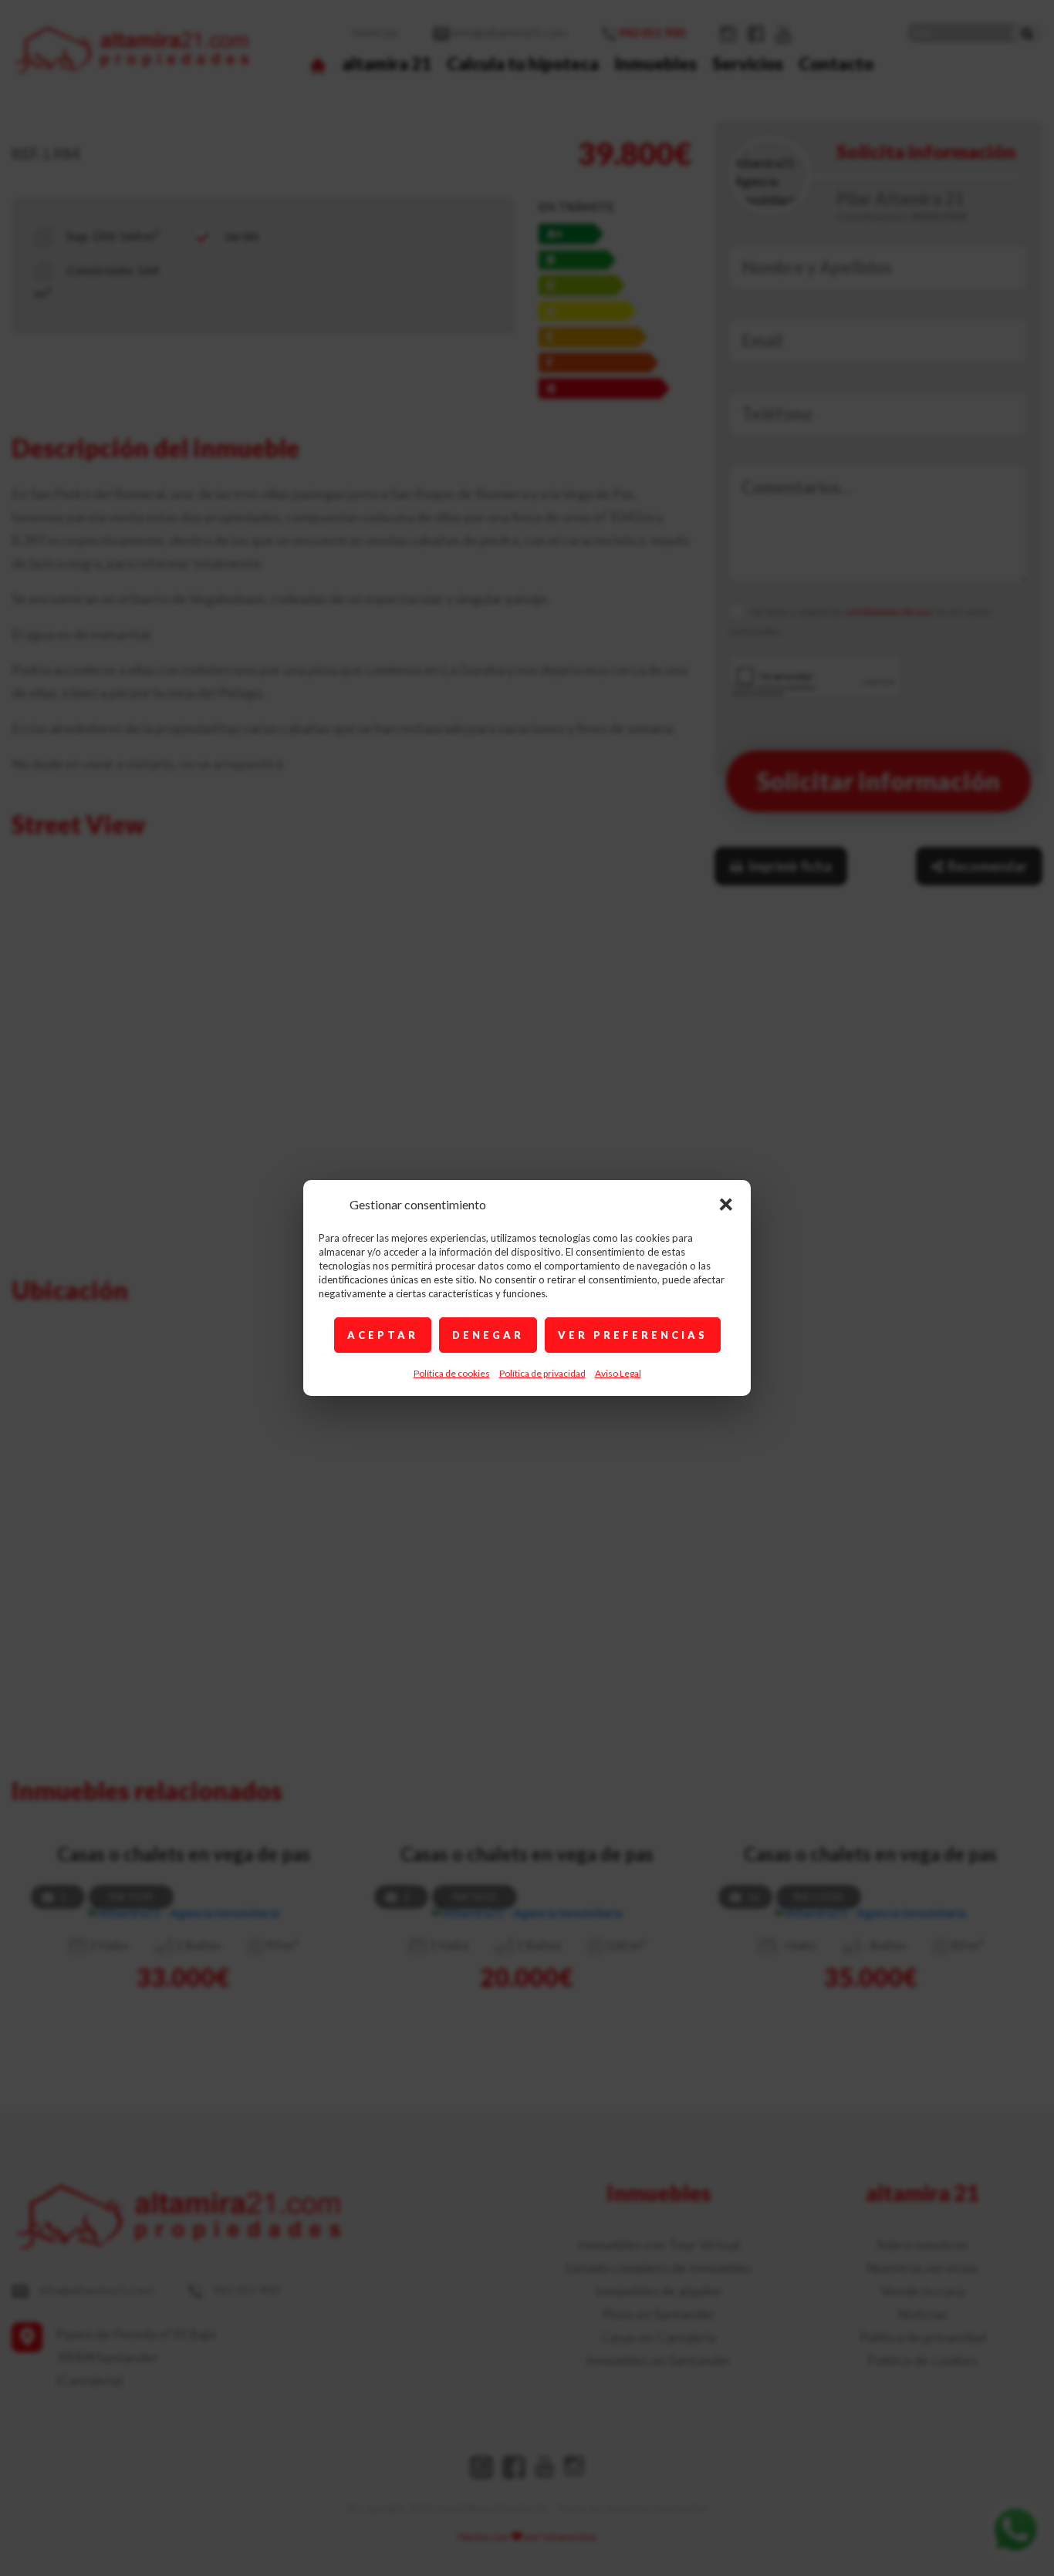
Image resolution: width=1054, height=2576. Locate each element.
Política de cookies (452, 1373)
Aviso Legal (618, 1373)
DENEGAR (488, 1335)
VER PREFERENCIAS (633, 1335)
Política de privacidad (542, 1373)
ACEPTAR (383, 1335)
